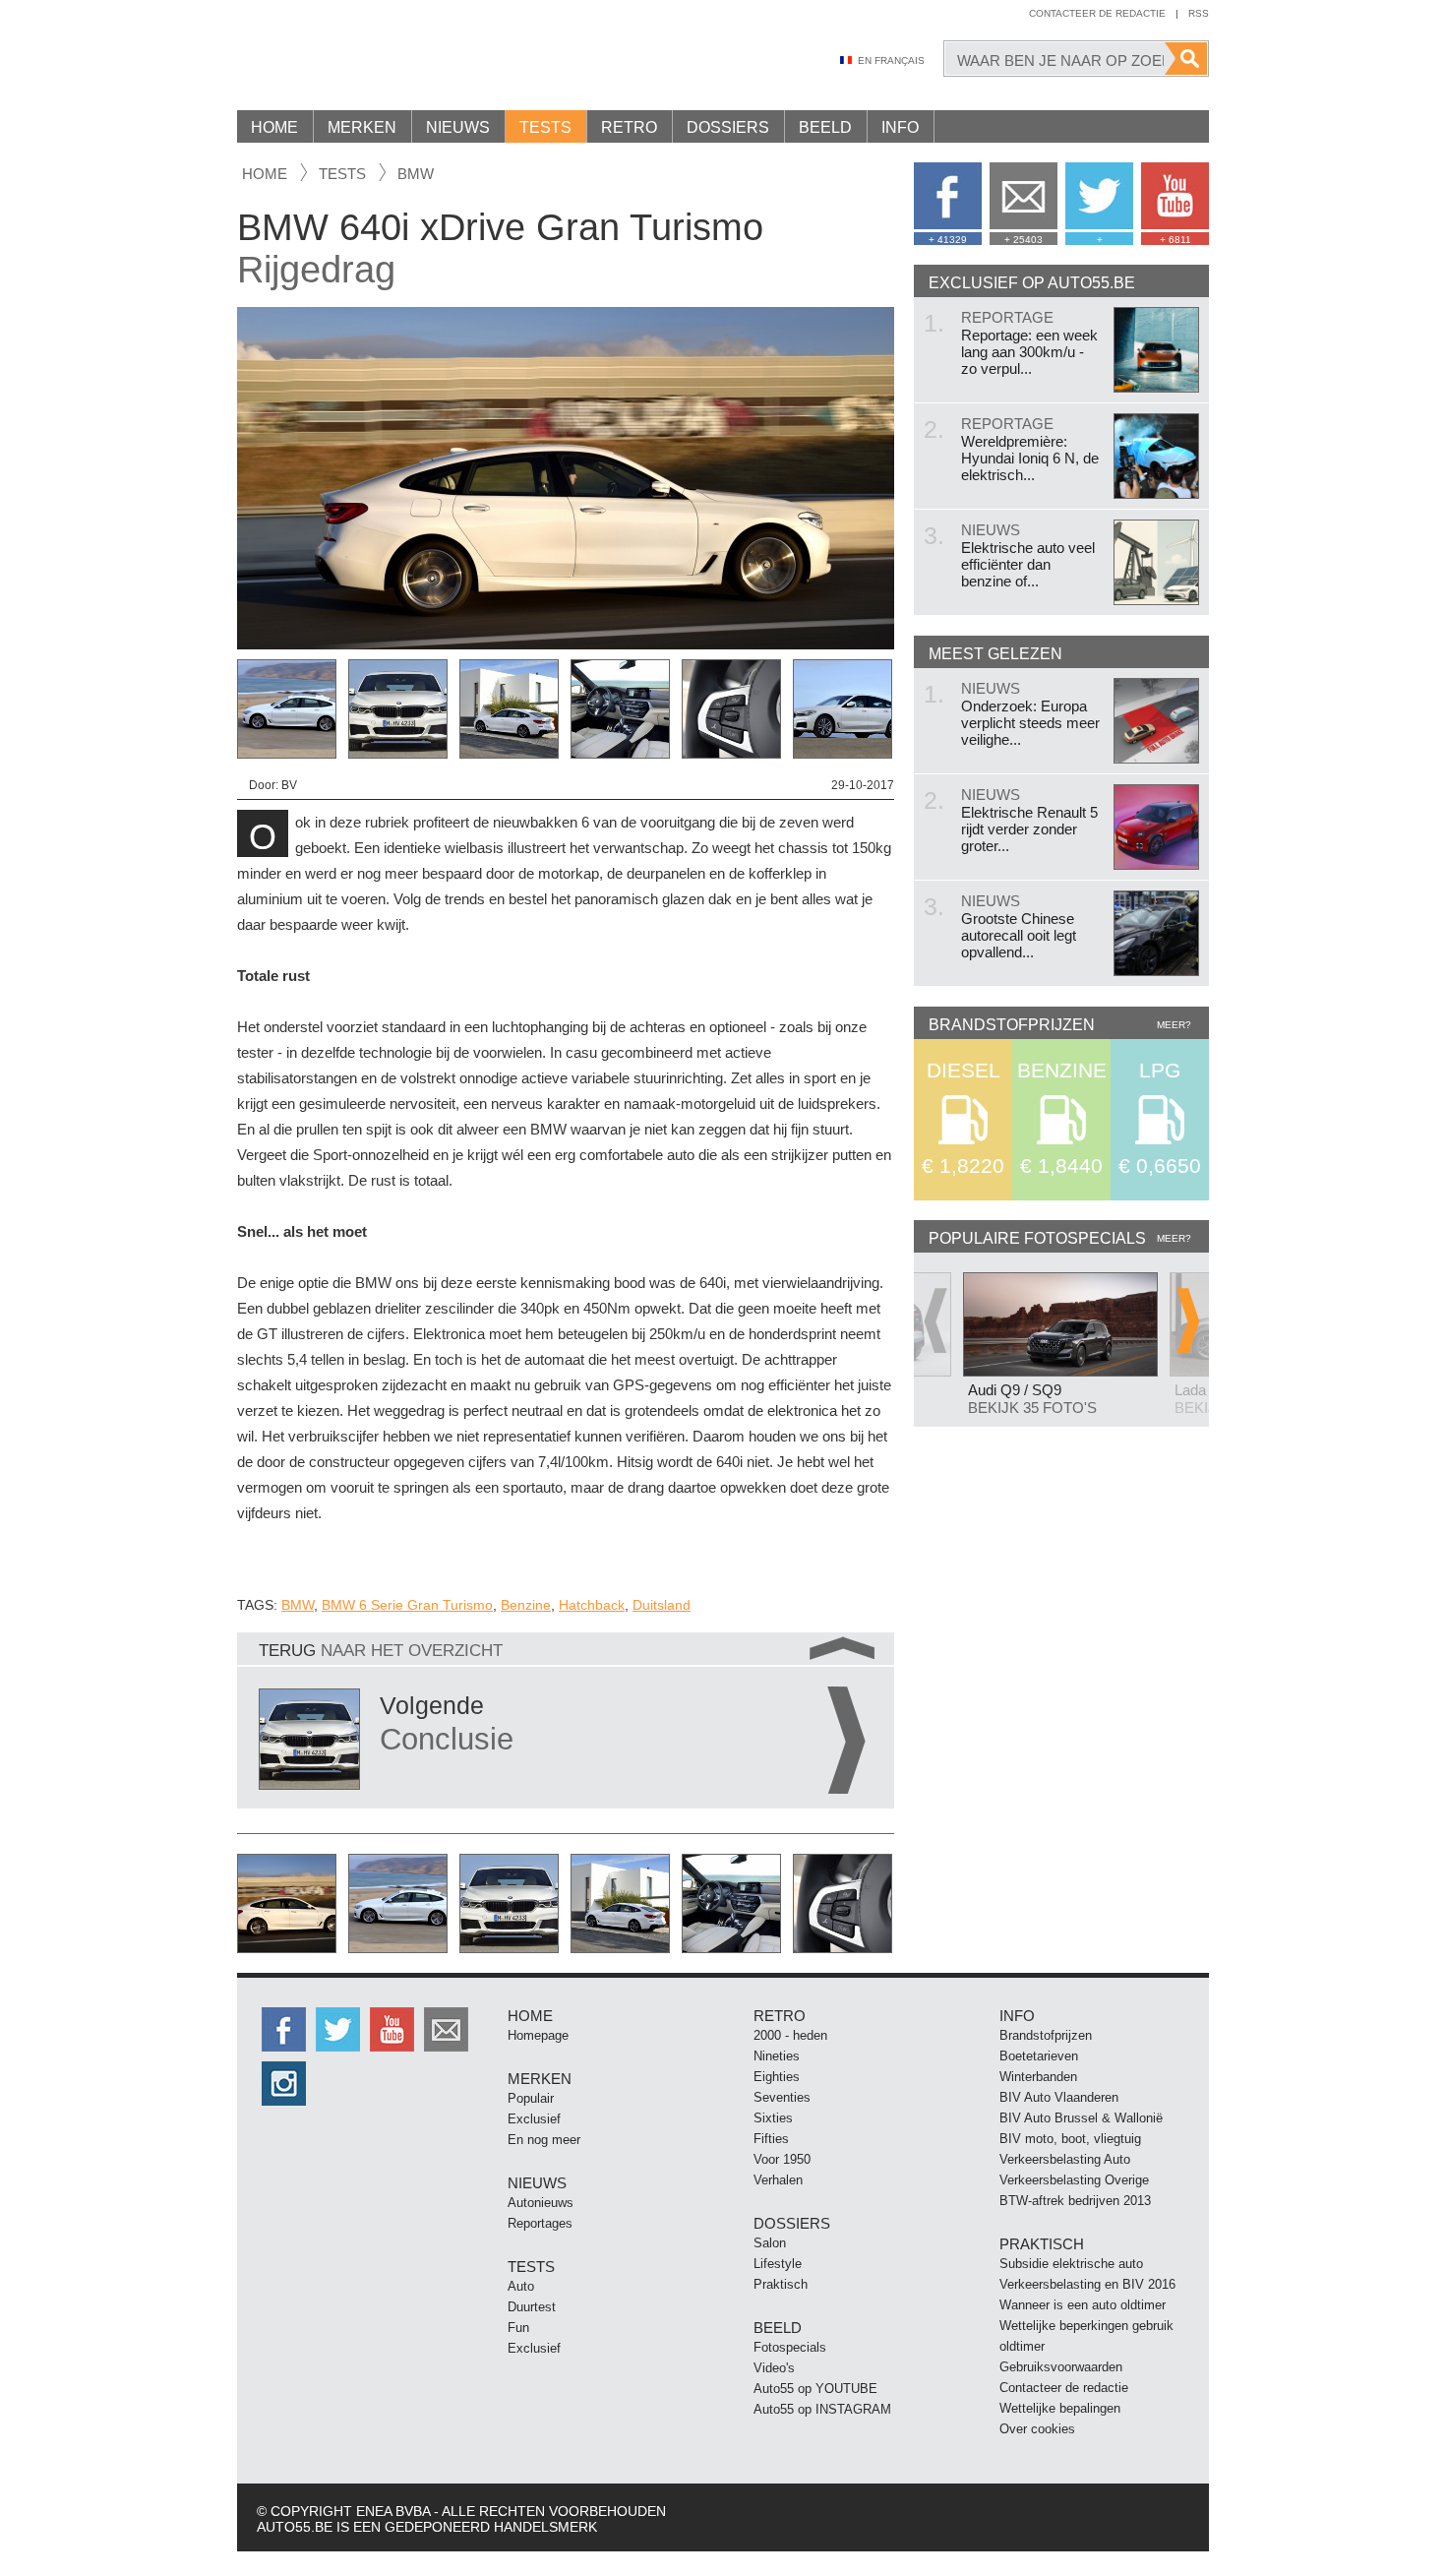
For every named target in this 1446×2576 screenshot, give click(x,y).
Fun (518, 2328)
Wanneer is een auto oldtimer (1083, 2305)
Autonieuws (541, 2203)
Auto (521, 2286)
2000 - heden (790, 2035)
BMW (416, 174)
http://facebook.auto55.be (284, 2029)
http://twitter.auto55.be (338, 2029)
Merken (362, 127)
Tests (545, 127)
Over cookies (1037, 2429)
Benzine (526, 1605)
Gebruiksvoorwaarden (1061, 2367)
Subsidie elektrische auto (1071, 2264)
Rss (1199, 13)
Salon (770, 2243)
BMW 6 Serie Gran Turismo (407, 1605)
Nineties (777, 2056)
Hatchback (592, 1605)
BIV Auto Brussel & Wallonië (1081, 2118)
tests (342, 174)
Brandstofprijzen (1046, 2035)
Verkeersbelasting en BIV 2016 (1087, 2284)
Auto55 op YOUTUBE (815, 2389)
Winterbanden (1038, 2077)
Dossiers (728, 127)
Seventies (782, 2097)
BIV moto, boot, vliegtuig (1070, 2139)
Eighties (777, 2077)
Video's (774, 2368)
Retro (629, 127)
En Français (891, 61)
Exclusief (534, 2119)
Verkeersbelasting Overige (1074, 2180)
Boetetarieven (1039, 2056)
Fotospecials (790, 2347)
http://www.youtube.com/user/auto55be (392, 2029)
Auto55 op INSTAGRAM (822, 2409)
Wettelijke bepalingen (1060, 2408)
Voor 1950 (782, 2159)
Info (900, 127)
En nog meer (544, 2140)
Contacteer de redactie (1097, 13)
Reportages (540, 2223)
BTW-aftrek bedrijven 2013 (1075, 2201)
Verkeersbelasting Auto (1065, 2159)
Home (274, 127)
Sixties (773, 2118)
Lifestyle (778, 2264)
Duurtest (532, 2307)
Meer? (1174, 1025)
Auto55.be (404, 59)
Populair (531, 2098)
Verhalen (778, 2180)
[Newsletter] (446, 2029)
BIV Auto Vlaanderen (1059, 2097)
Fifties (771, 2139)
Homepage (538, 2035)
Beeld (825, 127)
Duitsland (662, 1605)
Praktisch (781, 2284)
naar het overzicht (381, 1651)
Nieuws (458, 127)
